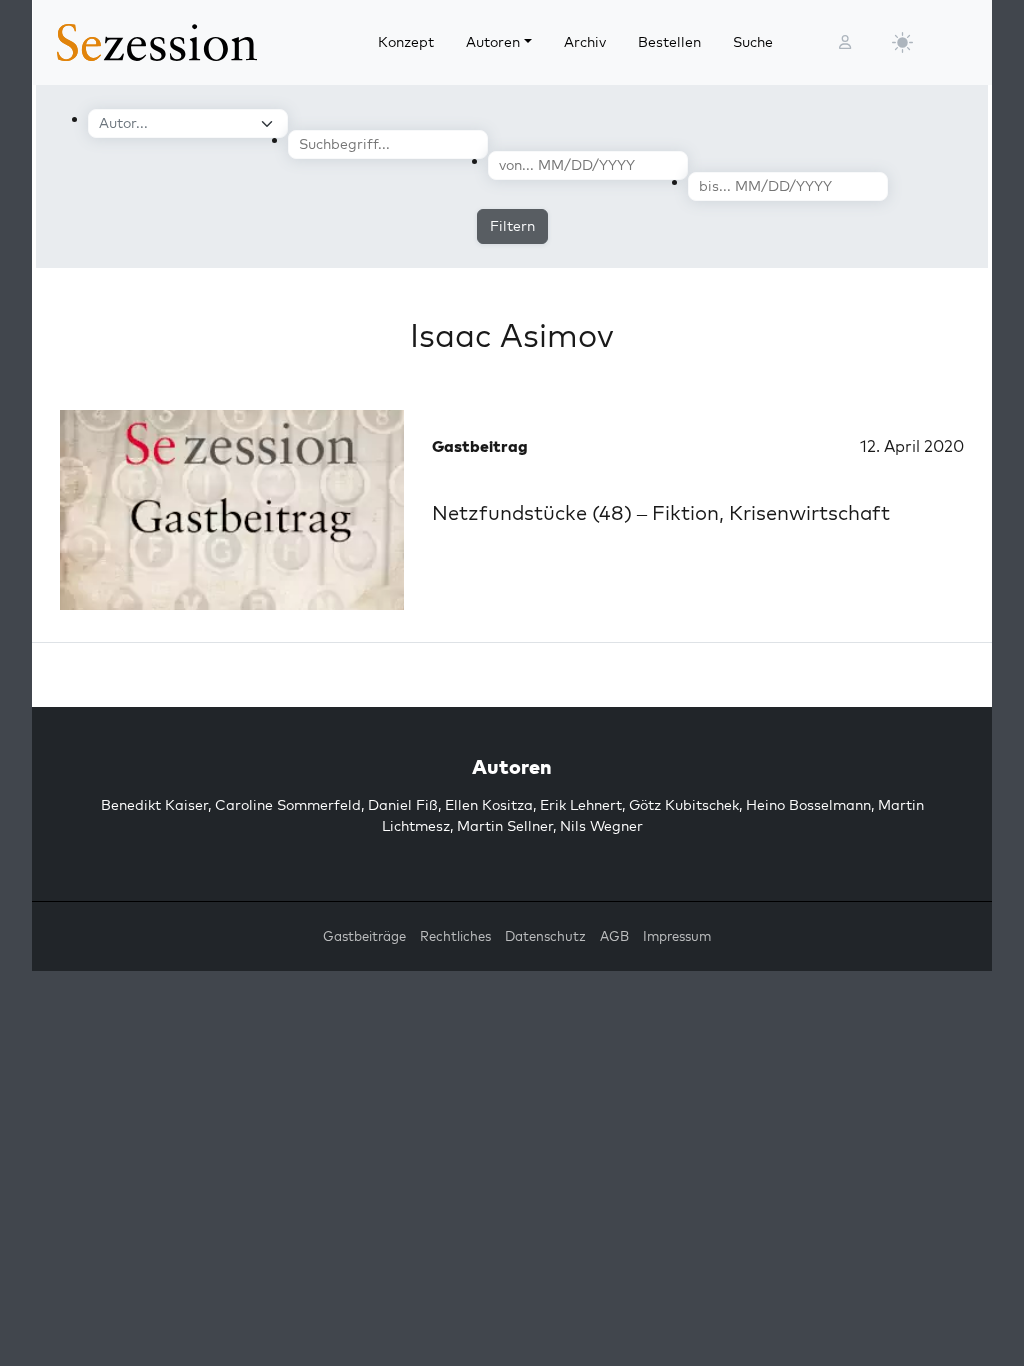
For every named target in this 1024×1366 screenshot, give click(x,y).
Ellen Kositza (489, 805)
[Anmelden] (845, 42)
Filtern (512, 226)
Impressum (677, 936)
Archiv (585, 42)
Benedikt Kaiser (154, 805)
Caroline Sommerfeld (288, 805)
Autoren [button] (493, 42)
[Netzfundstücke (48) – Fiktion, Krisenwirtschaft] (232, 510)
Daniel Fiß (403, 805)
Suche (753, 42)
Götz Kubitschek (684, 805)
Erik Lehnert (581, 805)
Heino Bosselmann (808, 805)
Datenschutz (545, 936)
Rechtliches (455, 936)
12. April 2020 (912, 446)
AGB (614, 936)
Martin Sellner (505, 826)
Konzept (406, 42)
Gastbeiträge (364, 936)
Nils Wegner (601, 826)
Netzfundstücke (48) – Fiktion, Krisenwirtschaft (661, 512)
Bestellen (669, 42)
